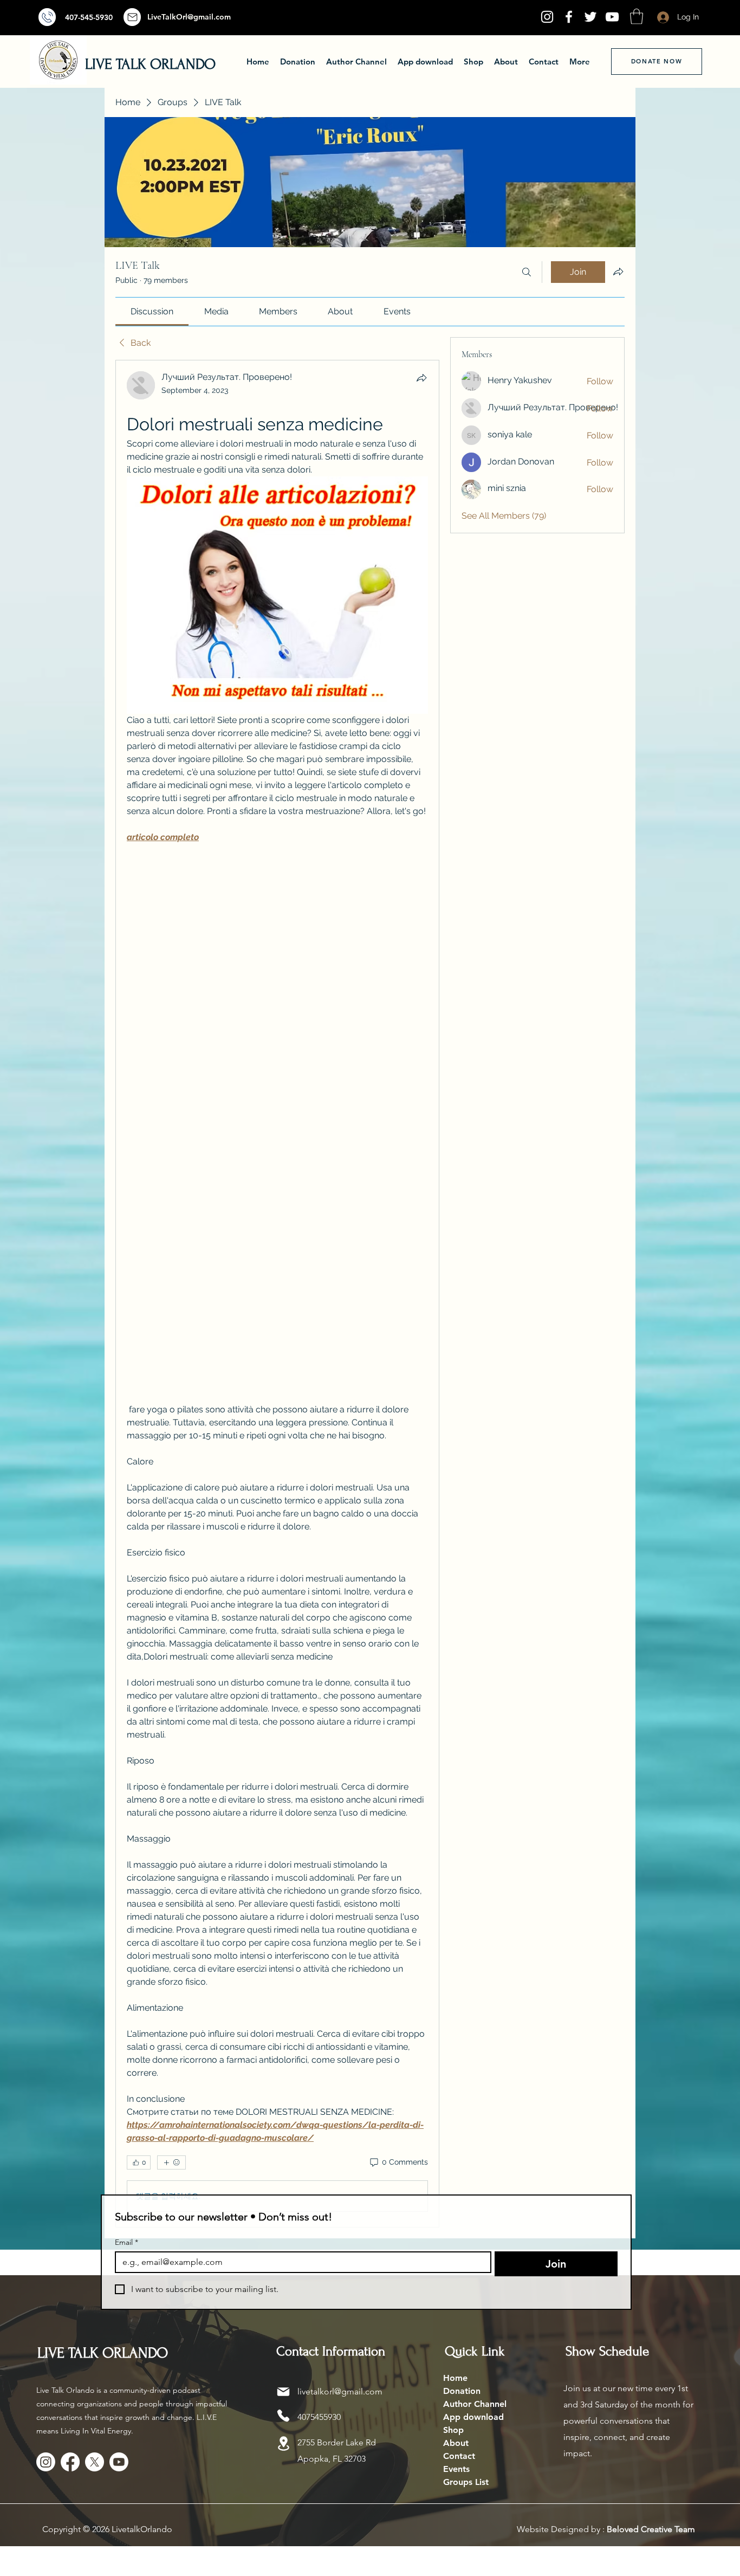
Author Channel (475, 2404)
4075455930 (319, 2417)
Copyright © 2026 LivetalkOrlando (107, 2529)
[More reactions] (171, 2162)
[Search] (527, 272)
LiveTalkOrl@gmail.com (189, 17)
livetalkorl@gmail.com (340, 2391)
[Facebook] (569, 17)
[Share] (421, 378)
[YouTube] (612, 17)
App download (473, 2417)
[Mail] (47, 17)
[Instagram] (547, 17)
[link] (152, 311)
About (456, 2443)
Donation (462, 2391)
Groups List (466, 2482)
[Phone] (283, 2416)
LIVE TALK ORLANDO (150, 64)
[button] (637, 17)
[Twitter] (590, 17)
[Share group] (618, 272)
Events (456, 2469)
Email (126, 2242)
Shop (453, 2430)
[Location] (283, 2443)
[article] (277, 1294)
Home (455, 2378)
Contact (459, 2456)
